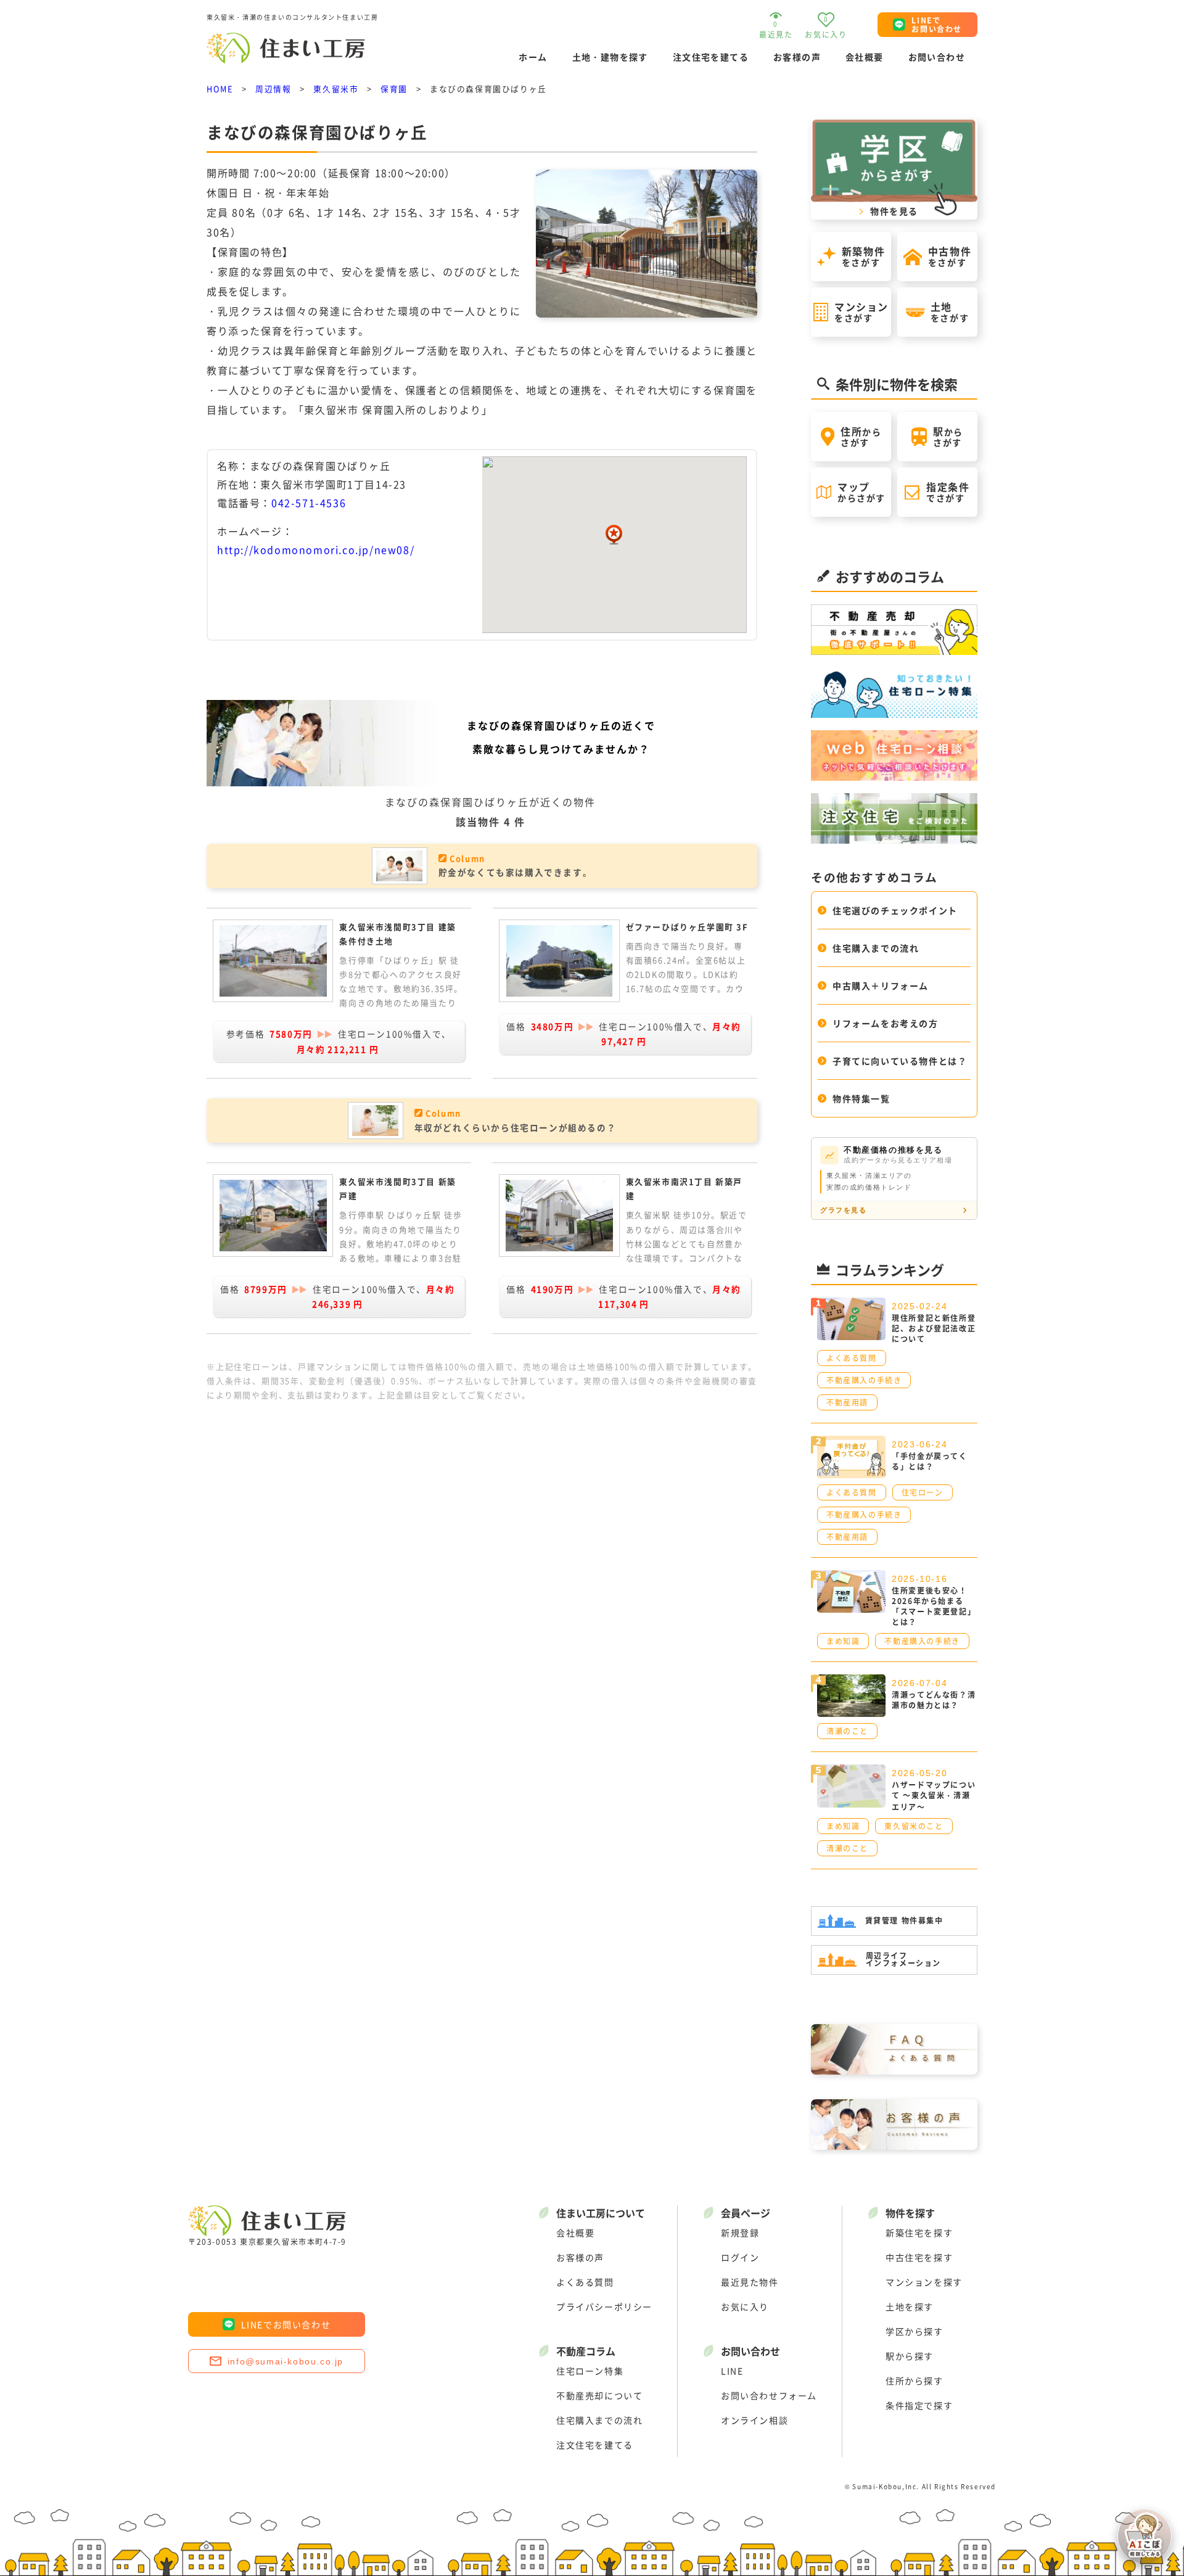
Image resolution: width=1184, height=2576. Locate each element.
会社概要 (865, 57)
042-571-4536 (309, 503)
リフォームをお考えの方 (886, 1023)
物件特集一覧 (861, 1098)
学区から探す (915, 2331)
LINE (732, 2371)
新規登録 (740, 2232)
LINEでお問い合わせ (286, 2324)
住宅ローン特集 (590, 2371)
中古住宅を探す (919, 2257)
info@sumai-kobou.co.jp (286, 2361)
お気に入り (745, 2306)
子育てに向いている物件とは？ (900, 1061)
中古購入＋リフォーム (881, 986)
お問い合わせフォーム (769, 2395)
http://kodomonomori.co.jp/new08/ (316, 549)
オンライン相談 (754, 2420)
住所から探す (915, 2381)
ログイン (740, 2257)
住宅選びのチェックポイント (895, 910)
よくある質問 (585, 2282)
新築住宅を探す (919, 2232)
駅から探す (910, 2356)
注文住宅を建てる (711, 57)
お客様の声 (797, 57)
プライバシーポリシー (604, 2306)
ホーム (533, 57)
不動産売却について (599, 2395)
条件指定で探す (919, 2405)
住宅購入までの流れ (876, 948)
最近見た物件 (750, 2282)
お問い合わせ (937, 57)
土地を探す (910, 2306)
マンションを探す (924, 2282)
